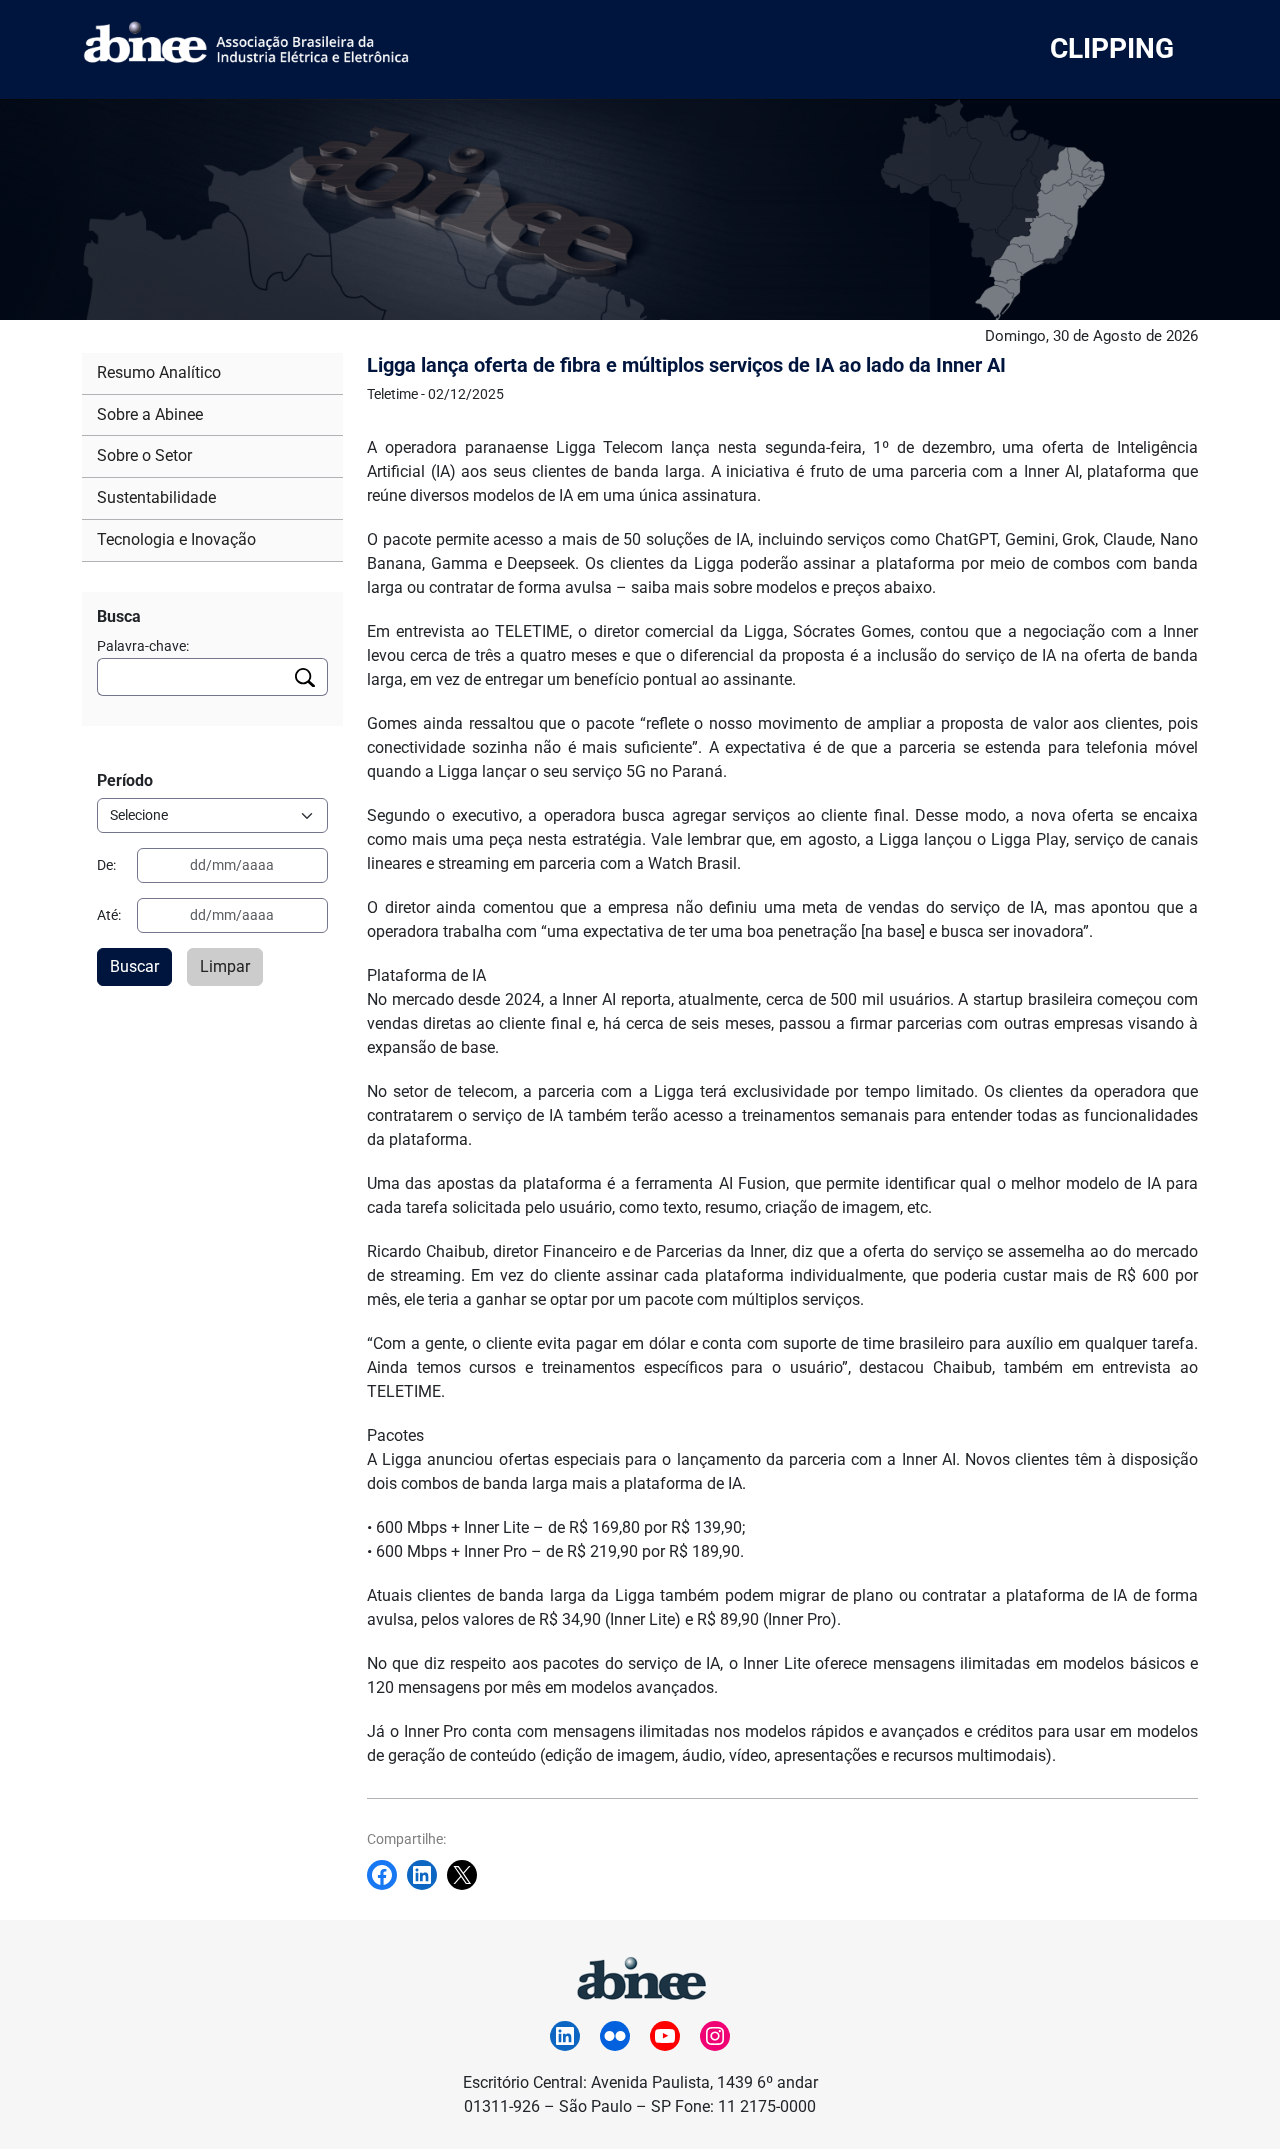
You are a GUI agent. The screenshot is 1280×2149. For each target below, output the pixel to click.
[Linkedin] (427, 1875)
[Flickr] (615, 2036)
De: (106, 865)
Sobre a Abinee (150, 414)
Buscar (134, 966)
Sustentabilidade (156, 497)
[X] (467, 1875)
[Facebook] (387, 1875)
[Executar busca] (305, 677)
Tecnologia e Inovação (176, 539)
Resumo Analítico (159, 372)
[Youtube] (665, 2036)
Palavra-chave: (143, 646)
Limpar (225, 966)
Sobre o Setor (144, 455)
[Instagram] (715, 2036)
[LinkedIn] (565, 2036)
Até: (109, 915)
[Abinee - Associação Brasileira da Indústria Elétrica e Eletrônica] (640, 1975)
